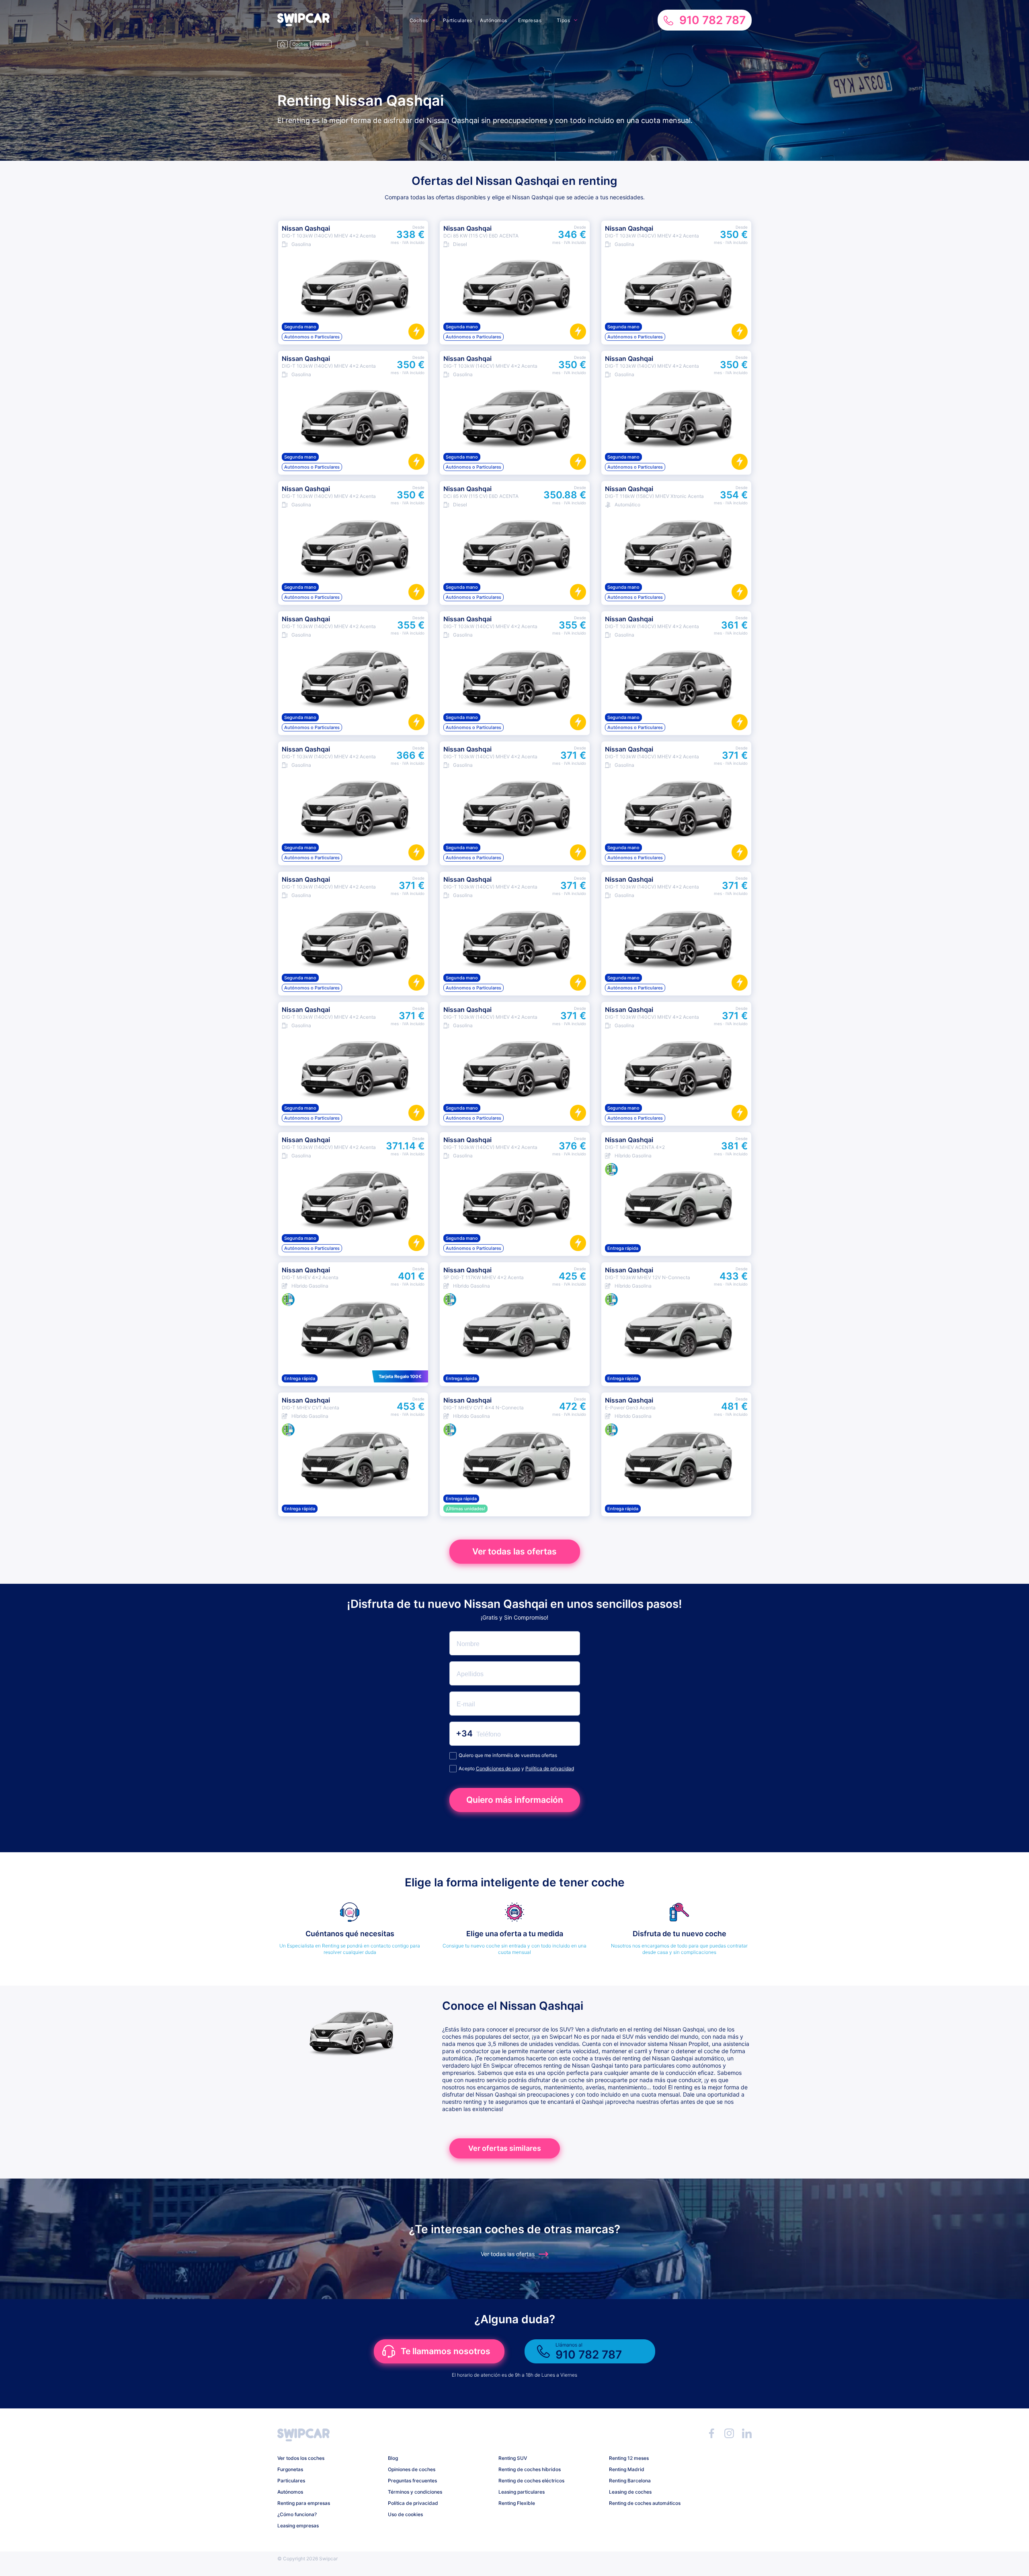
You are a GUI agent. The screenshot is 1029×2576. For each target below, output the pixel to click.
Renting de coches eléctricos (531, 2481)
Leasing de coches (630, 2492)
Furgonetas (290, 2469)
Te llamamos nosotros (446, 2351)
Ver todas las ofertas (514, 1551)
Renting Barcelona (630, 2481)
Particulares (458, 20)
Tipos (564, 20)
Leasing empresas (298, 2526)
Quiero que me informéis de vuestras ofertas (508, 1755)
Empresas (530, 20)
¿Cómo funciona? (297, 2514)
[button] (303, 24)
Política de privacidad (550, 1768)
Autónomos (494, 20)
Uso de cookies (405, 2514)
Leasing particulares (522, 2492)
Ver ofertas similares (505, 2148)
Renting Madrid (627, 2469)
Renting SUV (513, 2458)
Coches (419, 20)
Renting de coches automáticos (645, 2503)
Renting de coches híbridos (530, 2469)
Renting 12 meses (629, 2458)
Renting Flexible (517, 2503)
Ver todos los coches (301, 2458)
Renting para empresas (304, 2503)
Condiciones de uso (498, 1768)
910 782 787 (712, 20)
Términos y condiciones (415, 2492)
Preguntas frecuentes (412, 2481)
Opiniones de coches (412, 2469)
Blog (393, 2458)
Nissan (322, 44)
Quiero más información (515, 1800)
